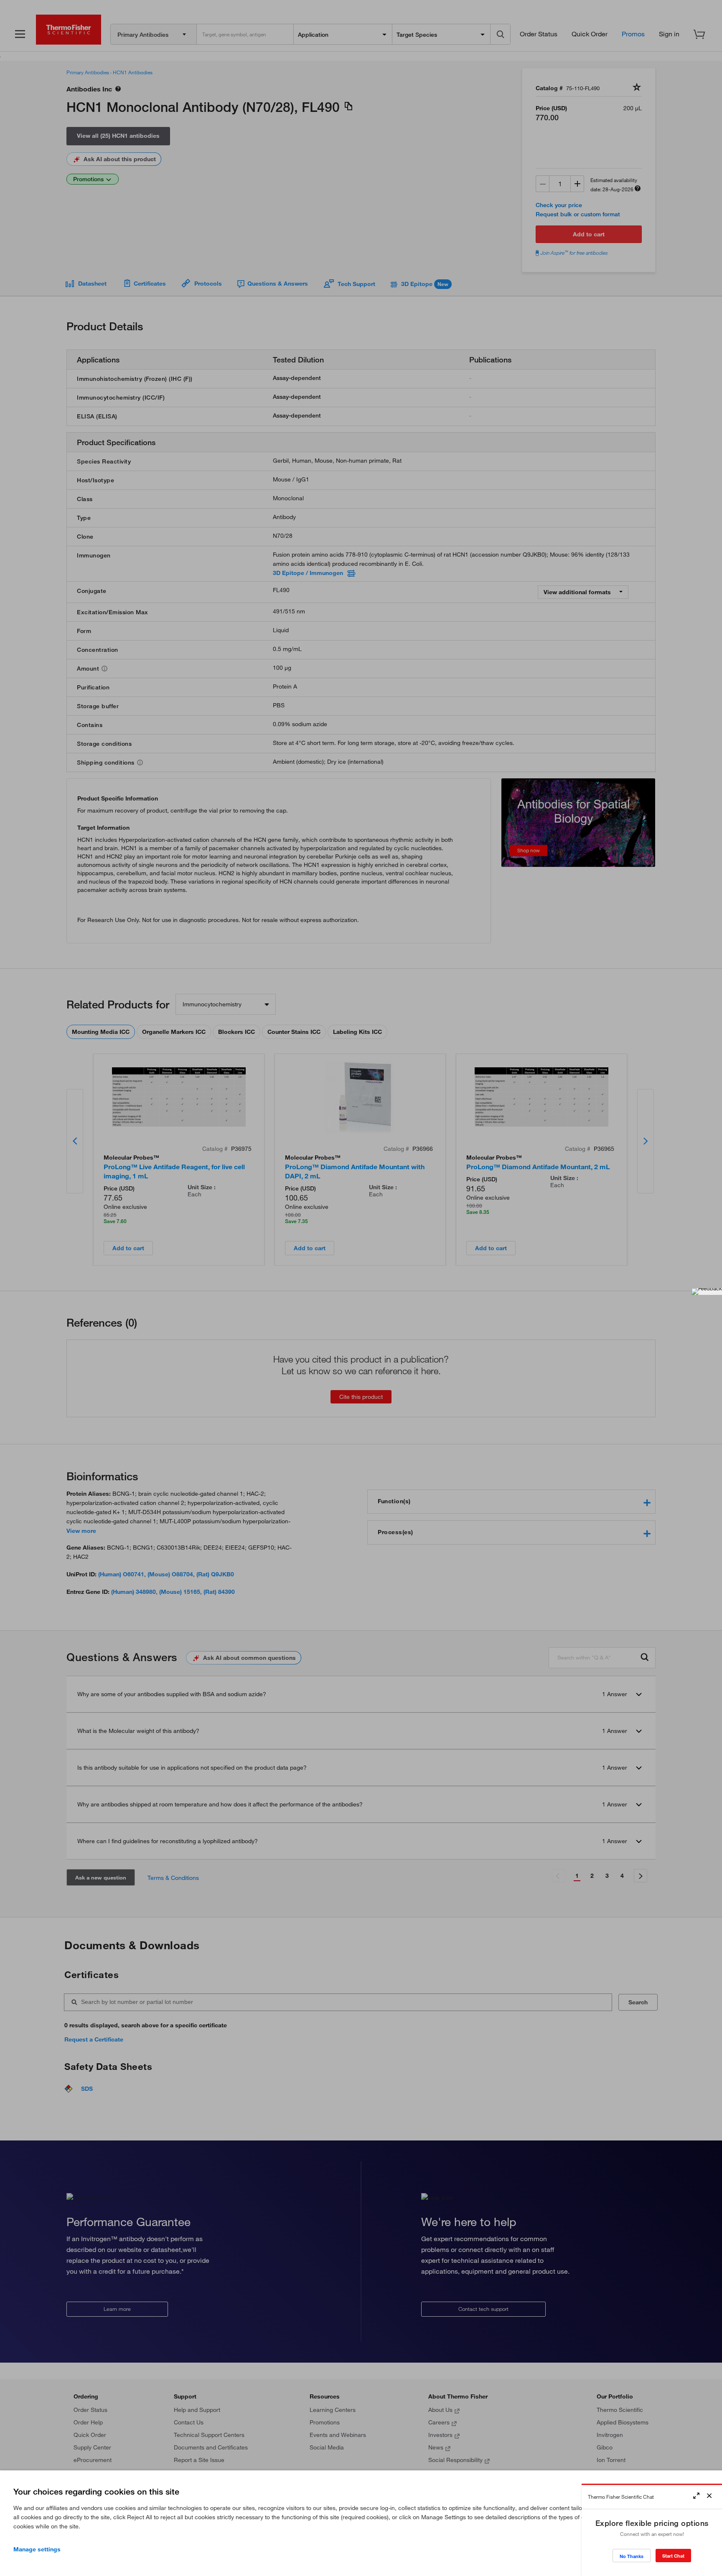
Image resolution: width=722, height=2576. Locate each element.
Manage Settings (37, 2549)
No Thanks (632, 2556)
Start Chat (673, 2556)
